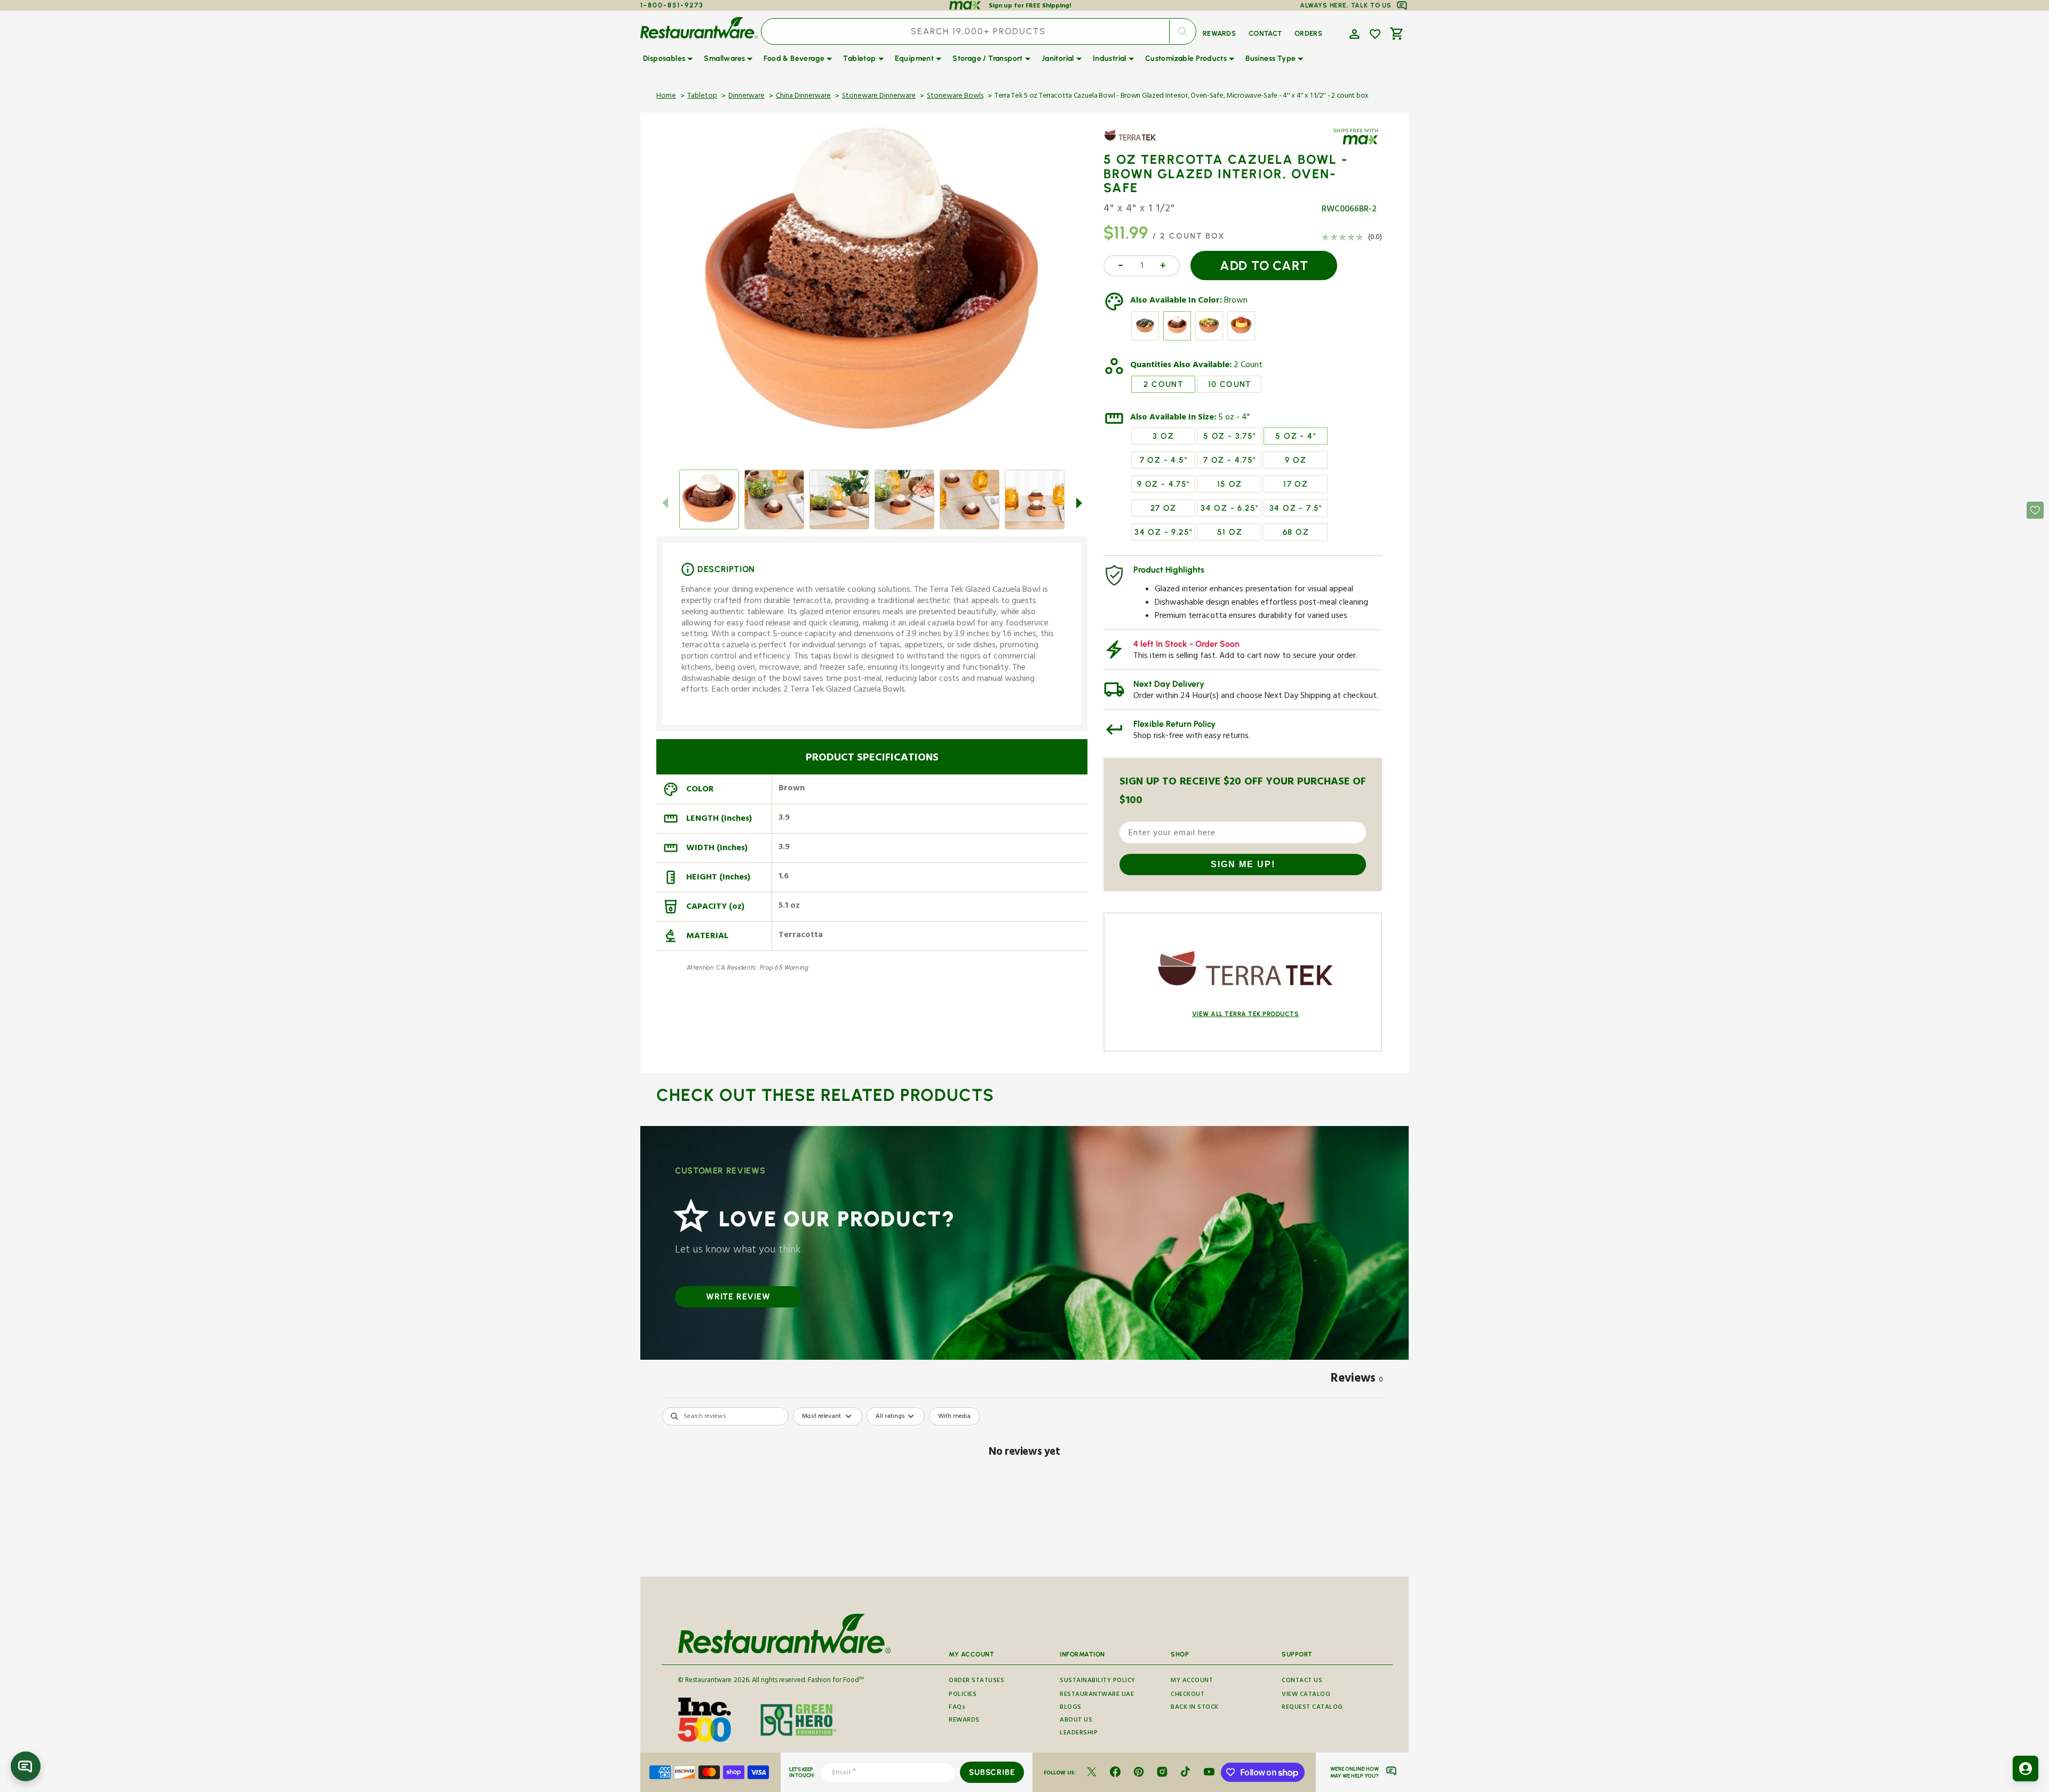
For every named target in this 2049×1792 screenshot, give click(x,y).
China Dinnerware (803, 97)
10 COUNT (1230, 384)
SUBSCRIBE (992, 1772)
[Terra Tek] (1134, 143)
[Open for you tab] (2026, 1769)
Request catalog (1312, 1708)
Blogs (1071, 1708)
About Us (1076, 1721)
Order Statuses (976, 1682)
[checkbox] (954, 1416)
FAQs (957, 1708)
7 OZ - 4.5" (1164, 460)
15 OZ (1230, 484)
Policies (963, 1695)
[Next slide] (1079, 503)
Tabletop (702, 97)
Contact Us (1302, 1682)
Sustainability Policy (1098, 1682)
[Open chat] (26, 1766)
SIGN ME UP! (1243, 864)
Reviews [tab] (1357, 1380)
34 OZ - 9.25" (1163, 532)
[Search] (1182, 31)
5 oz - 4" (1234, 418)
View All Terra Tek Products (1246, 1014)
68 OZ (1296, 532)
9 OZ (1296, 460)
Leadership (1079, 1734)
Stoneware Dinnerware (879, 97)
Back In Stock (1195, 1708)
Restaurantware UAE (1097, 1695)
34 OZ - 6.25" (1229, 508)
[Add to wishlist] (1375, 34)
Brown (1236, 302)
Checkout (1188, 1695)
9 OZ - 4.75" (1164, 484)
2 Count (1248, 366)
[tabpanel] (1024, 1489)
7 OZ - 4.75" (1230, 460)
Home (666, 97)
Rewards (964, 1721)
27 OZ (1164, 508)
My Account (1192, 1682)
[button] (1353, 33)
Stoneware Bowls (955, 97)
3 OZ (1163, 436)
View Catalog (1306, 1695)
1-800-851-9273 (672, 5)
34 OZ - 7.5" (1296, 508)
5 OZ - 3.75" (1230, 436)
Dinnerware (746, 97)
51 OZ (1230, 532)
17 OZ (1296, 484)
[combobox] (979, 31)
